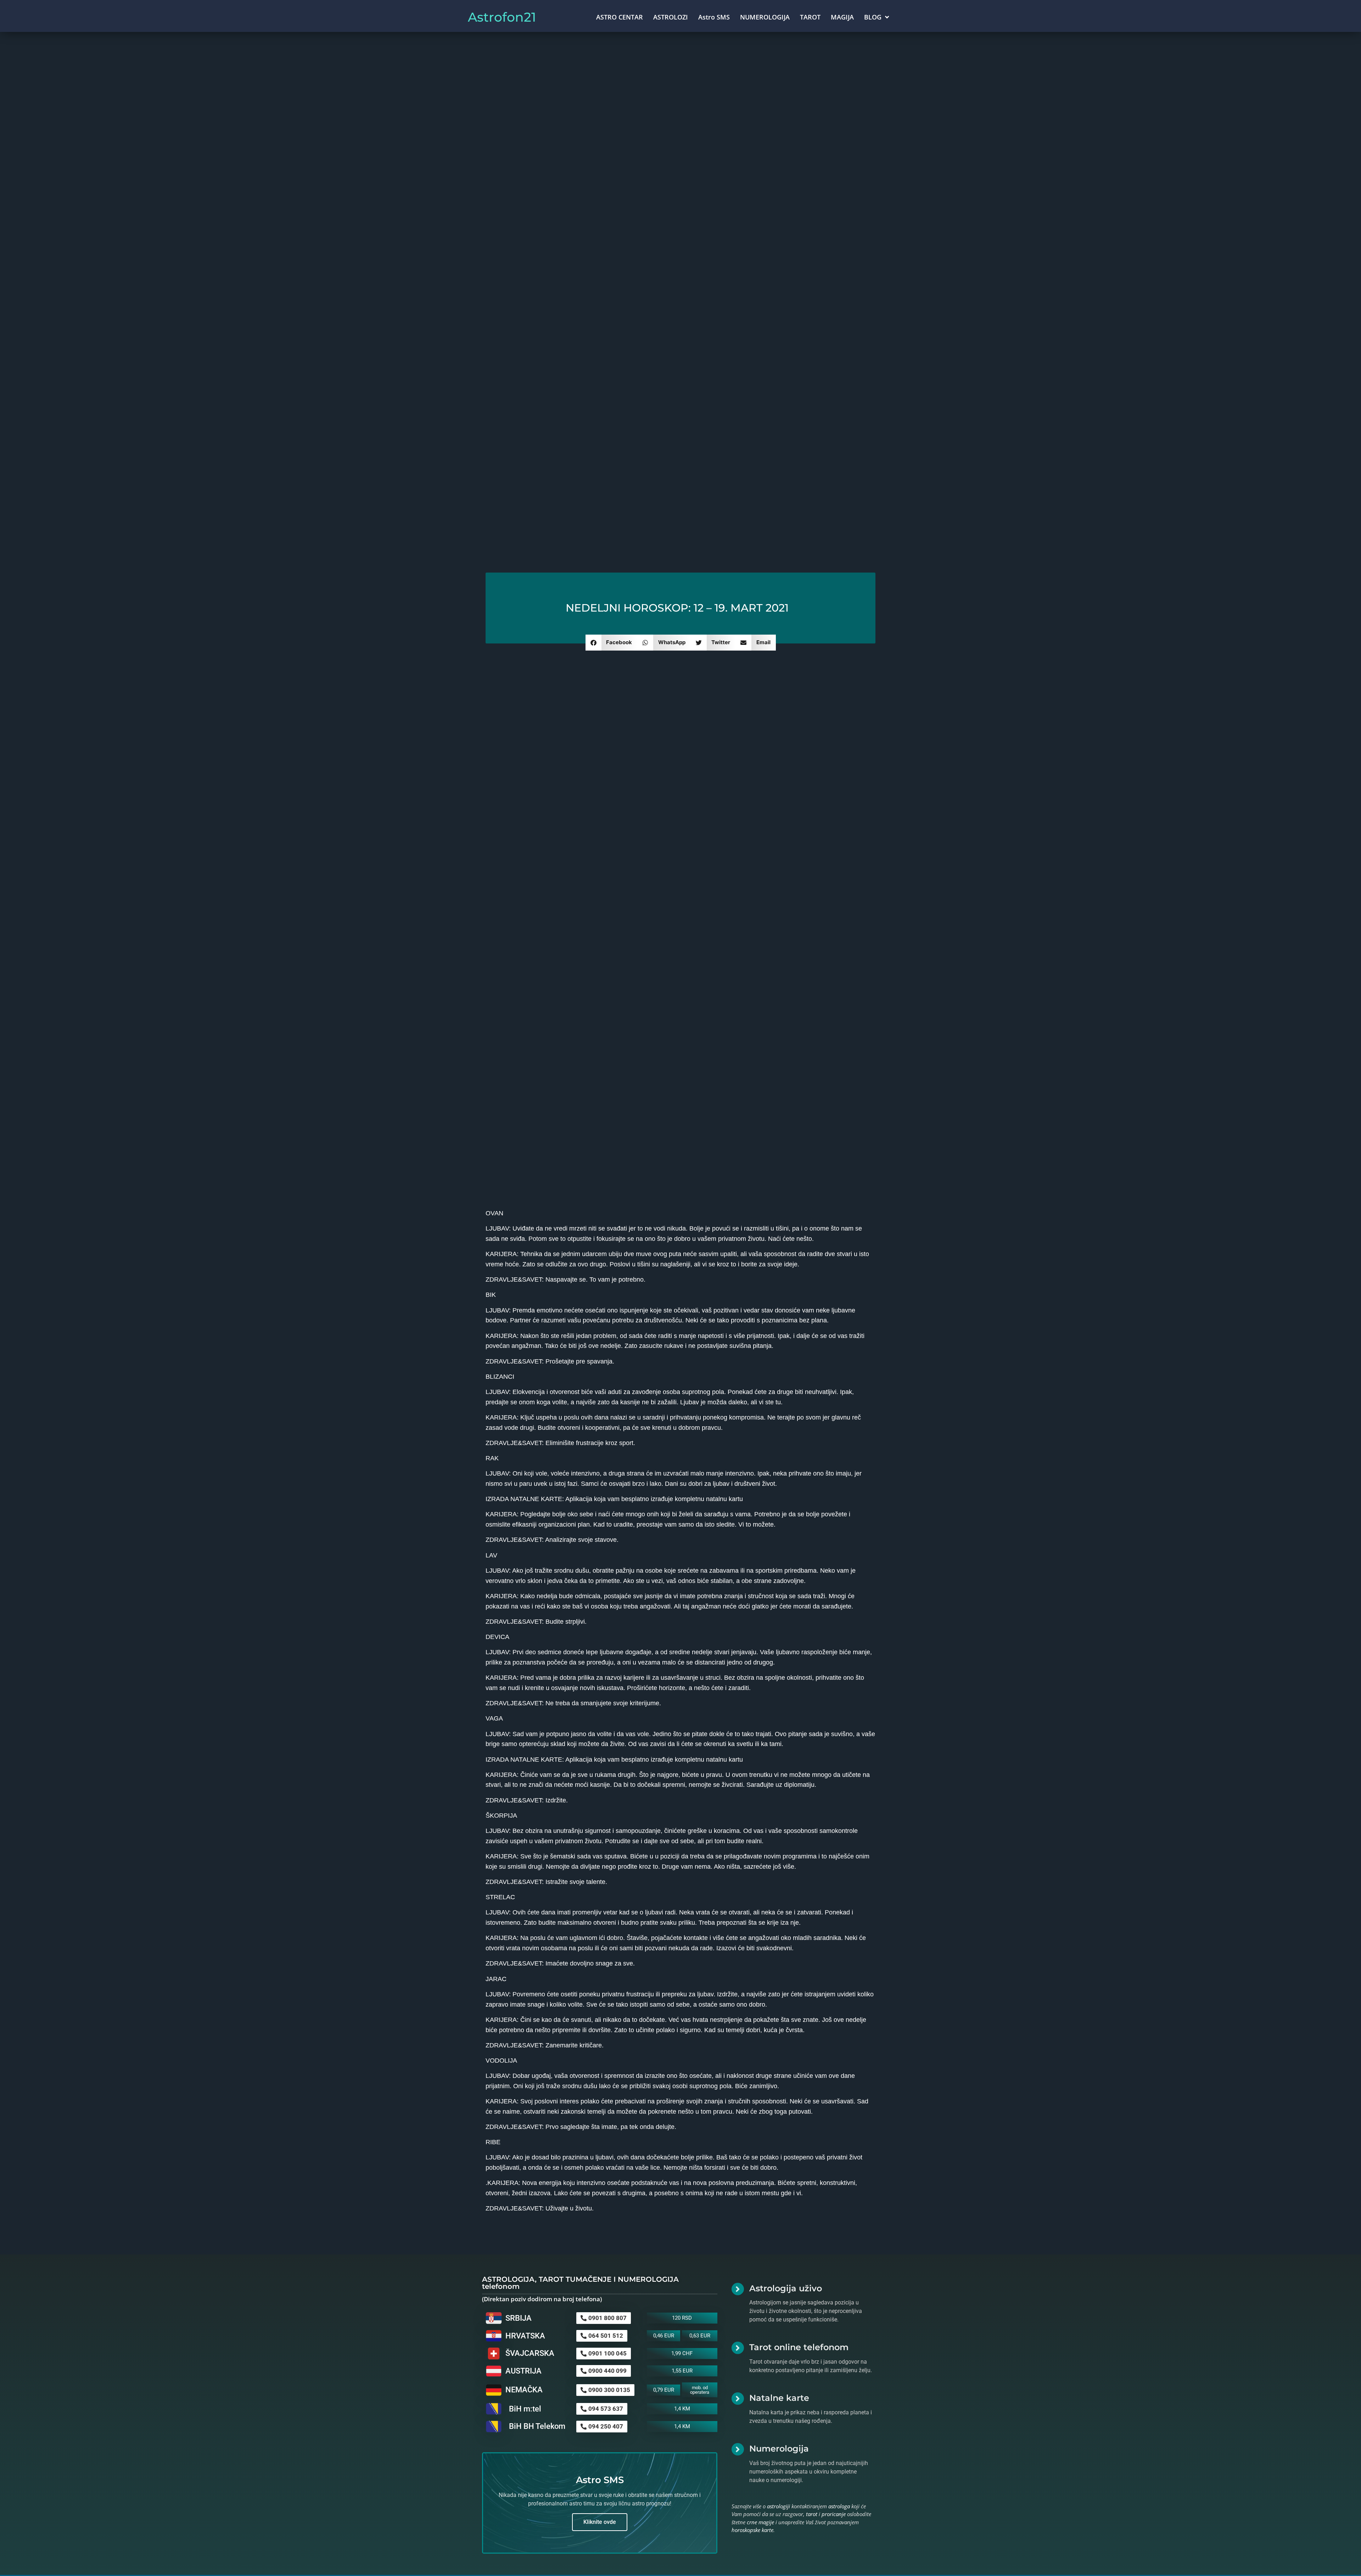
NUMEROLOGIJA (765, 17)
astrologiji (778, 2506)
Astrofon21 (502, 17)
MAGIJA (842, 17)
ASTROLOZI (671, 17)
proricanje (834, 2514)
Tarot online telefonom (799, 2347)
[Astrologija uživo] (738, 2289)
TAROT (810, 17)
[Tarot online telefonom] (738, 2348)
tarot (812, 2514)
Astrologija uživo (786, 2288)
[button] (612, 643)
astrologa (839, 2506)
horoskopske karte (752, 2530)
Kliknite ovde (600, 2522)
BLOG (873, 17)
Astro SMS (714, 17)
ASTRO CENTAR (620, 17)
